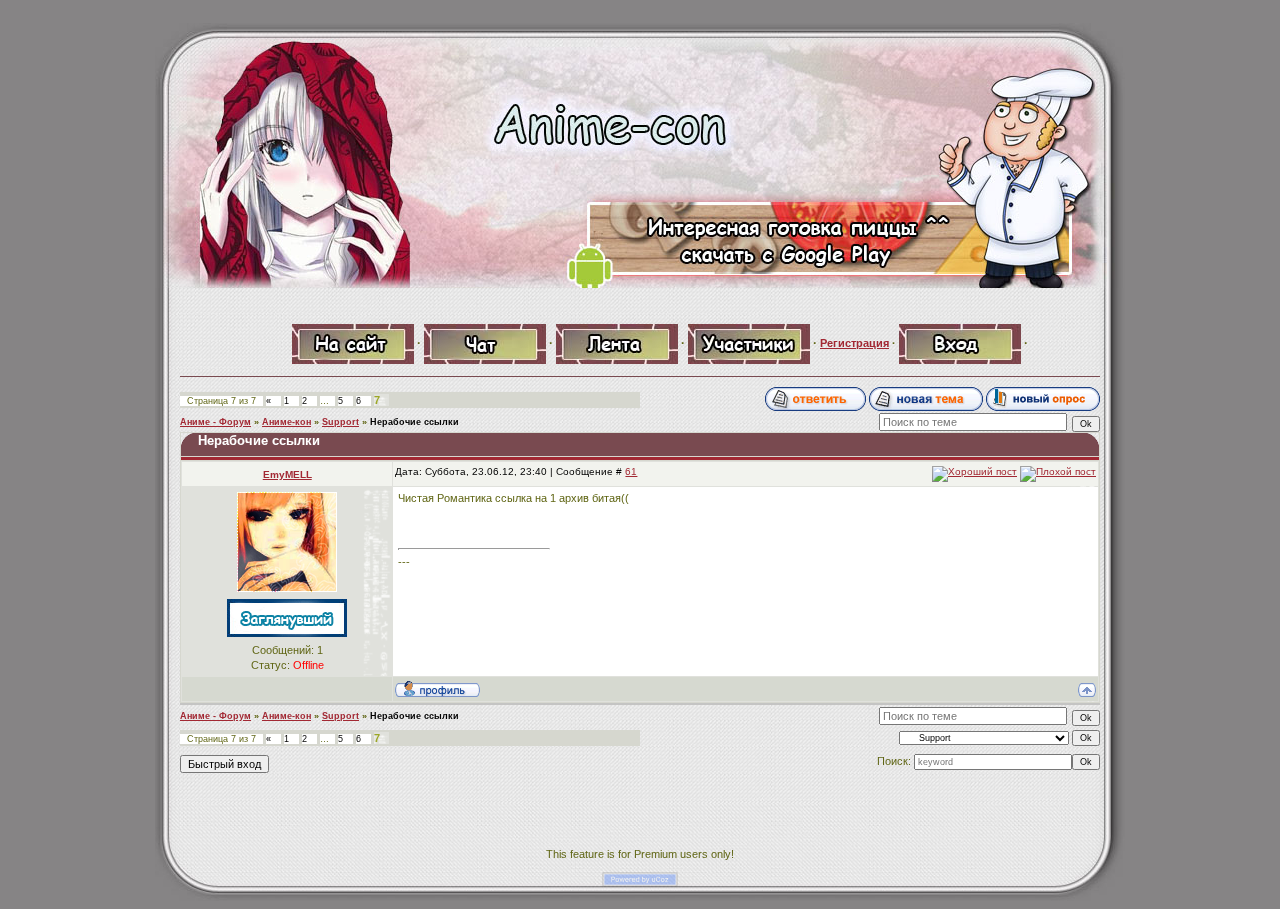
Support (340, 422)
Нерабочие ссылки (414, 422)
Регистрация (854, 343)
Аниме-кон (286, 422)
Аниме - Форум (215, 422)
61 (631, 471)
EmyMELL (287, 474)
